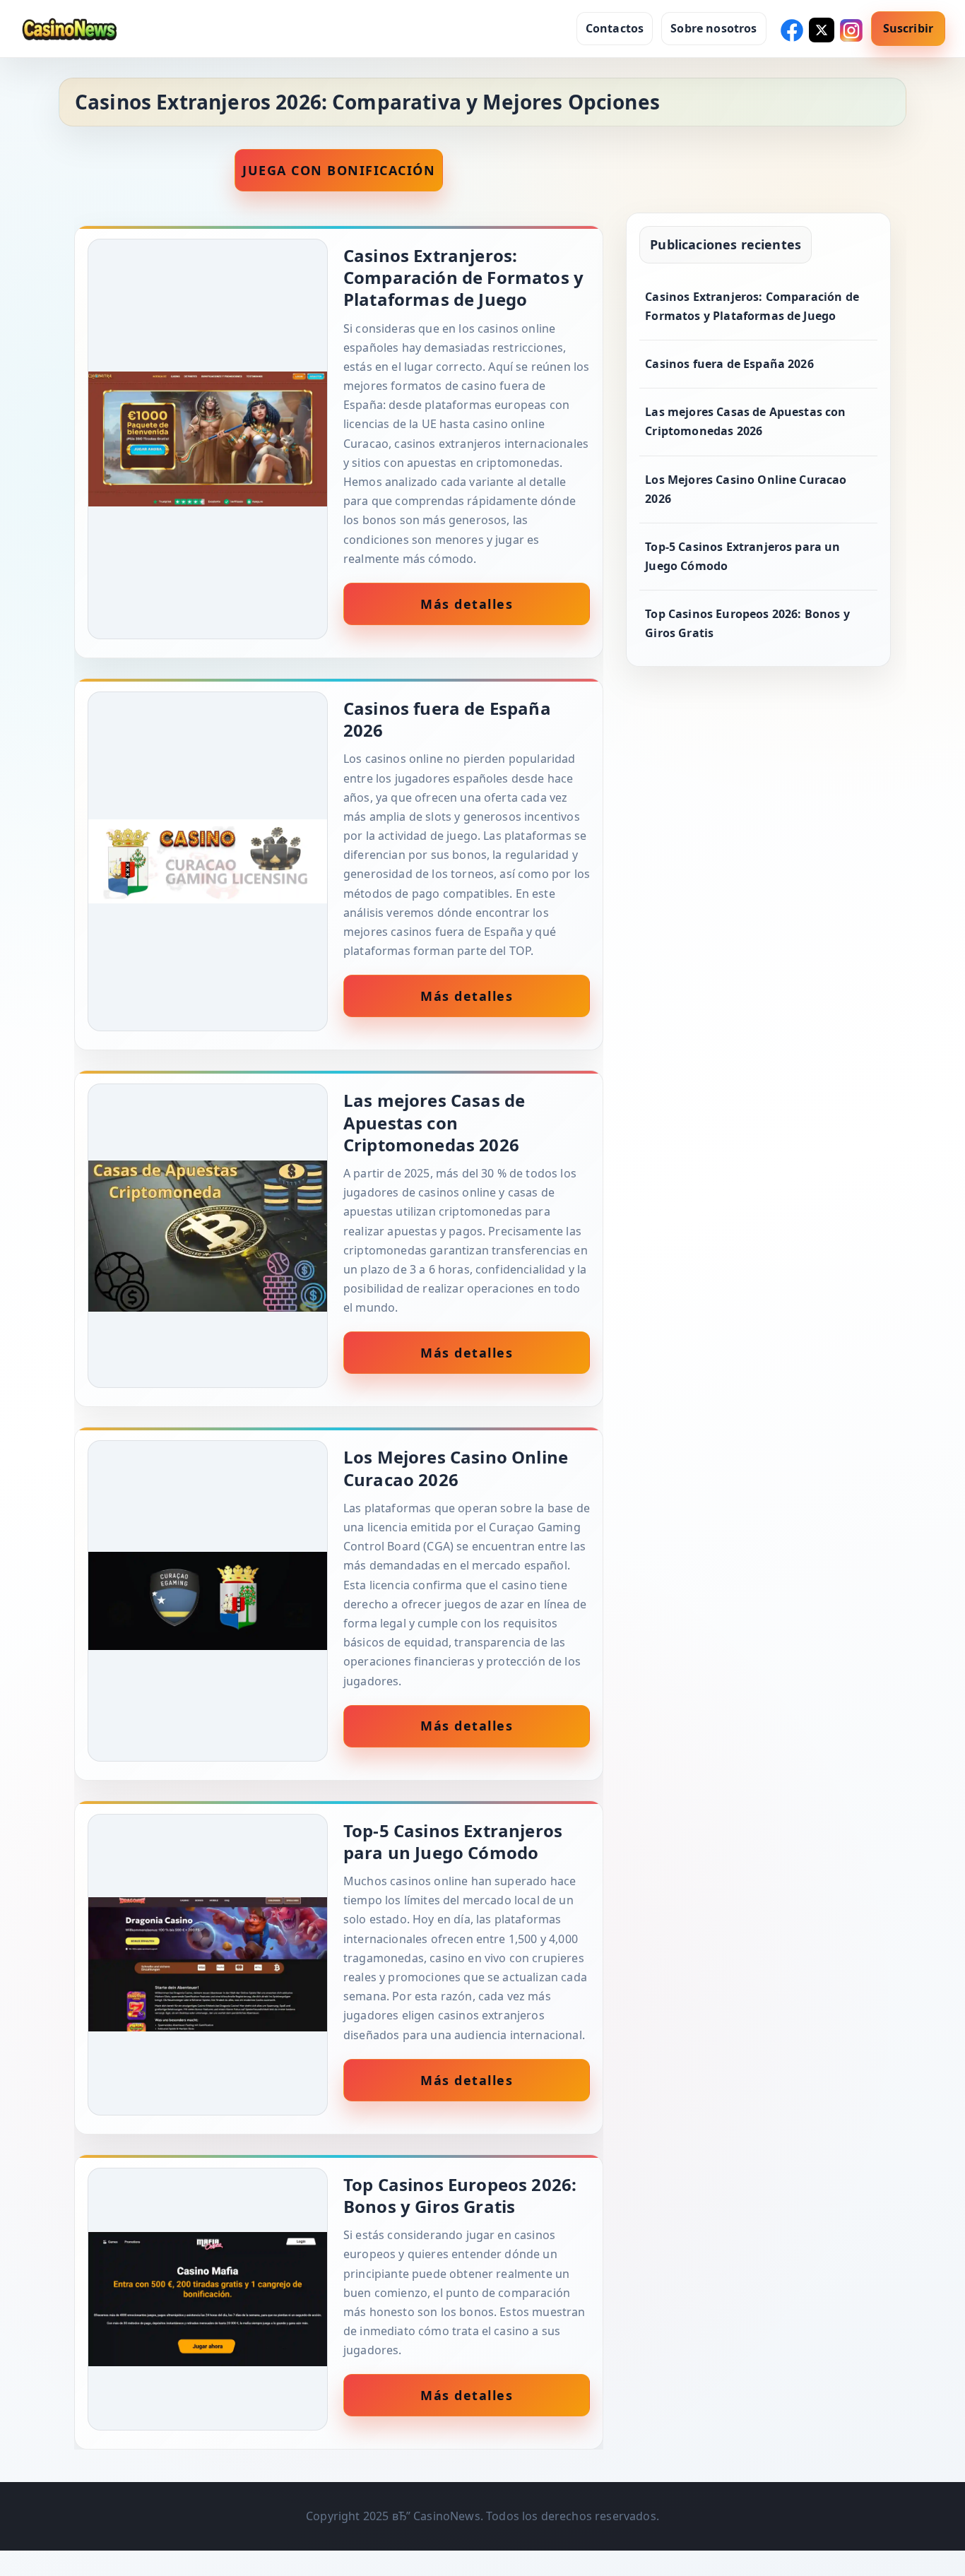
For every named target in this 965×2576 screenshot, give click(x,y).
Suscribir (908, 28)
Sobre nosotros (714, 28)
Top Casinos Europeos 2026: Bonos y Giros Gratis (747, 623)
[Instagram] (850, 29)
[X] (820, 29)
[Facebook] (791, 29)
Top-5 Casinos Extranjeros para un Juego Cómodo (742, 556)
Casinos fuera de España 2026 (729, 364)
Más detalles (467, 604)
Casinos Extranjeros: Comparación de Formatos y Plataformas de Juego (752, 306)
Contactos (615, 28)
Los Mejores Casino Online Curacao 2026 (746, 489)
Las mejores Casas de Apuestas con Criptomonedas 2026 (745, 421)
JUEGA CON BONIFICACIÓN (339, 170)
